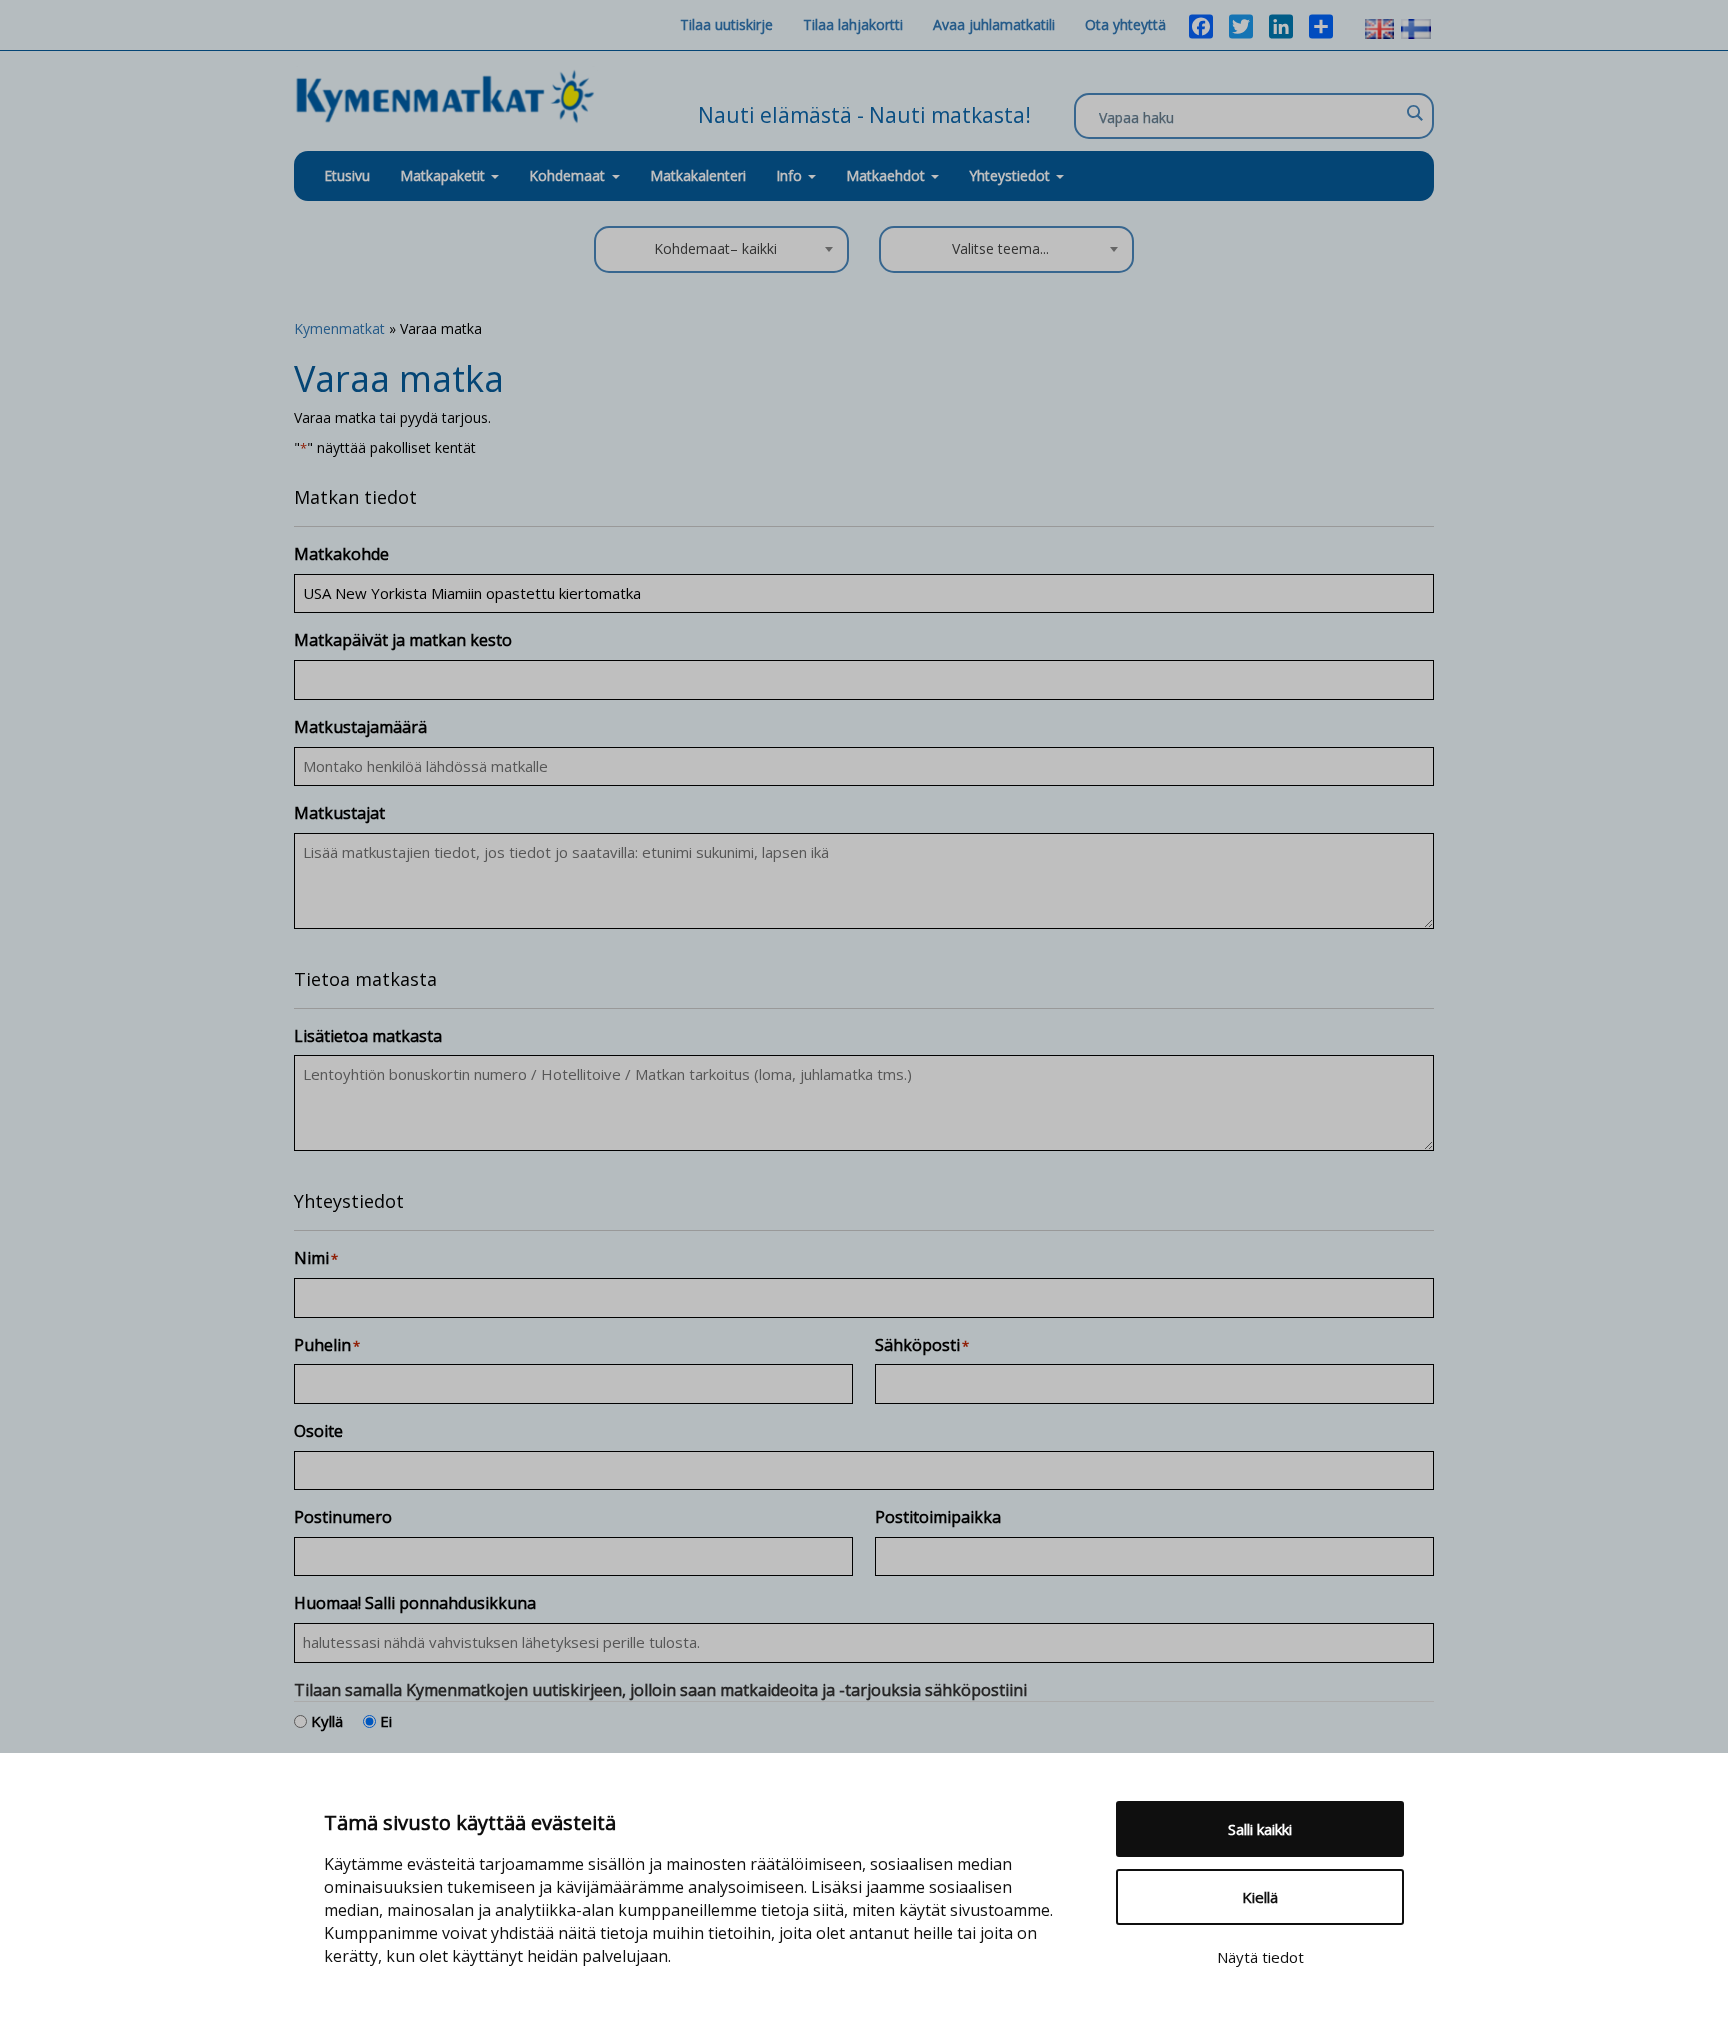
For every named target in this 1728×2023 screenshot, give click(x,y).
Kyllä (327, 1721)
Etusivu (347, 175)
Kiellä (1260, 1897)
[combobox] (721, 249)
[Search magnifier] (1414, 113)
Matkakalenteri (698, 175)
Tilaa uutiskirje (726, 24)
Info (791, 175)
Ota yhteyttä (1125, 24)
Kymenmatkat (339, 328)
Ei (386, 1721)
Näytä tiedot (1260, 1957)
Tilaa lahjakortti (853, 24)
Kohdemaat (567, 175)
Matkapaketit (444, 175)
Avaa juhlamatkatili (994, 24)
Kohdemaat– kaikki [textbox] (715, 248)
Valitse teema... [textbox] (1000, 248)
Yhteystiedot (1011, 175)
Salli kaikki (1260, 1829)
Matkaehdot (887, 175)
